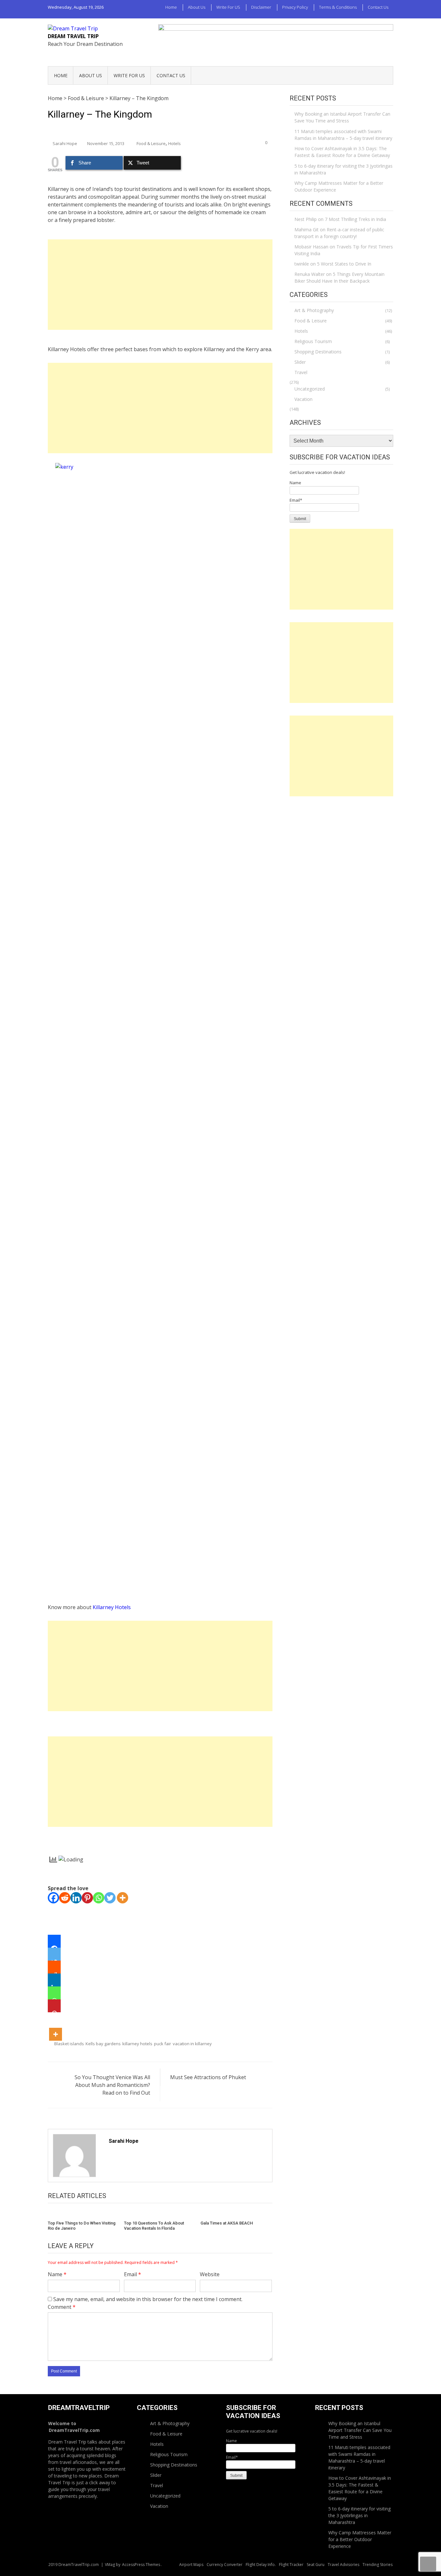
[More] (123, 1898)
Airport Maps (191, 2565)
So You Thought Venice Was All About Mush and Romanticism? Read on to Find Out (112, 2085)
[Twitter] (110, 1898)
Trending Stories (378, 2565)
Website (210, 2274)
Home (171, 7)
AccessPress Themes (141, 2565)
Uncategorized (310, 389)
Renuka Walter (310, 274)
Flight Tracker (291, 2565)
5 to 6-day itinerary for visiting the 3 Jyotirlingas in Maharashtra (344, 169)
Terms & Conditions (338, 7)
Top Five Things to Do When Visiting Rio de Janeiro (82, 2226)
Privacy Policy (295, 7)
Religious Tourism (313, 341)
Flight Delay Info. (261, 2565)
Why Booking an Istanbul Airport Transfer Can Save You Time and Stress (342, 117)
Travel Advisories (344, 2565)
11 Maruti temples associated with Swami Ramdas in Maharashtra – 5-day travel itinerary (343, 135)
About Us (197, 7)
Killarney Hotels (112, 1607)
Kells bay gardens (103, 2044)
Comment (62, 2307)
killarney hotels (137, 2044)
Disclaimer (261, 7)
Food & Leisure (86, 98)
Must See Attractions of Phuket (208, 2077)
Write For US (228, 7)
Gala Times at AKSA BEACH (227, 2223)
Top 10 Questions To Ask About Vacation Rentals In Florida (154, 2226)
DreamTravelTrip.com (74, 2430)
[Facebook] (53, 1898)
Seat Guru (316, 2565)
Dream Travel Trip (73, 36)
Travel (301, 372)
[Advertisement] (160, 285)
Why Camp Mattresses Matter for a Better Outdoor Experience (339, 186)
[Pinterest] (87, 1898)
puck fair (163, 2044)
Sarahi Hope (65, 143)
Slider (300, 362)
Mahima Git (307, 230)
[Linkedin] (76, 1898)
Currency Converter (225, 2565)
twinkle (302, 264)
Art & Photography (314, 310)
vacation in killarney (192, 2044)
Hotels (174, 143)
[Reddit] (65, 1898)
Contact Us (378, 7)
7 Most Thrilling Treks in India (355, 219)
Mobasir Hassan (311, 247)
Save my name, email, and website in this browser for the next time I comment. (148, 2299)
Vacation (303, 399)
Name (57, 2274)
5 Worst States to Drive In (344, 264)
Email (133, 2274)
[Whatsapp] (99, 1898)
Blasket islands (69, 2044)
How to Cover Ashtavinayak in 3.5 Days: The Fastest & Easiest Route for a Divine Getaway (342, 152)
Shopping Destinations (318, 352)
